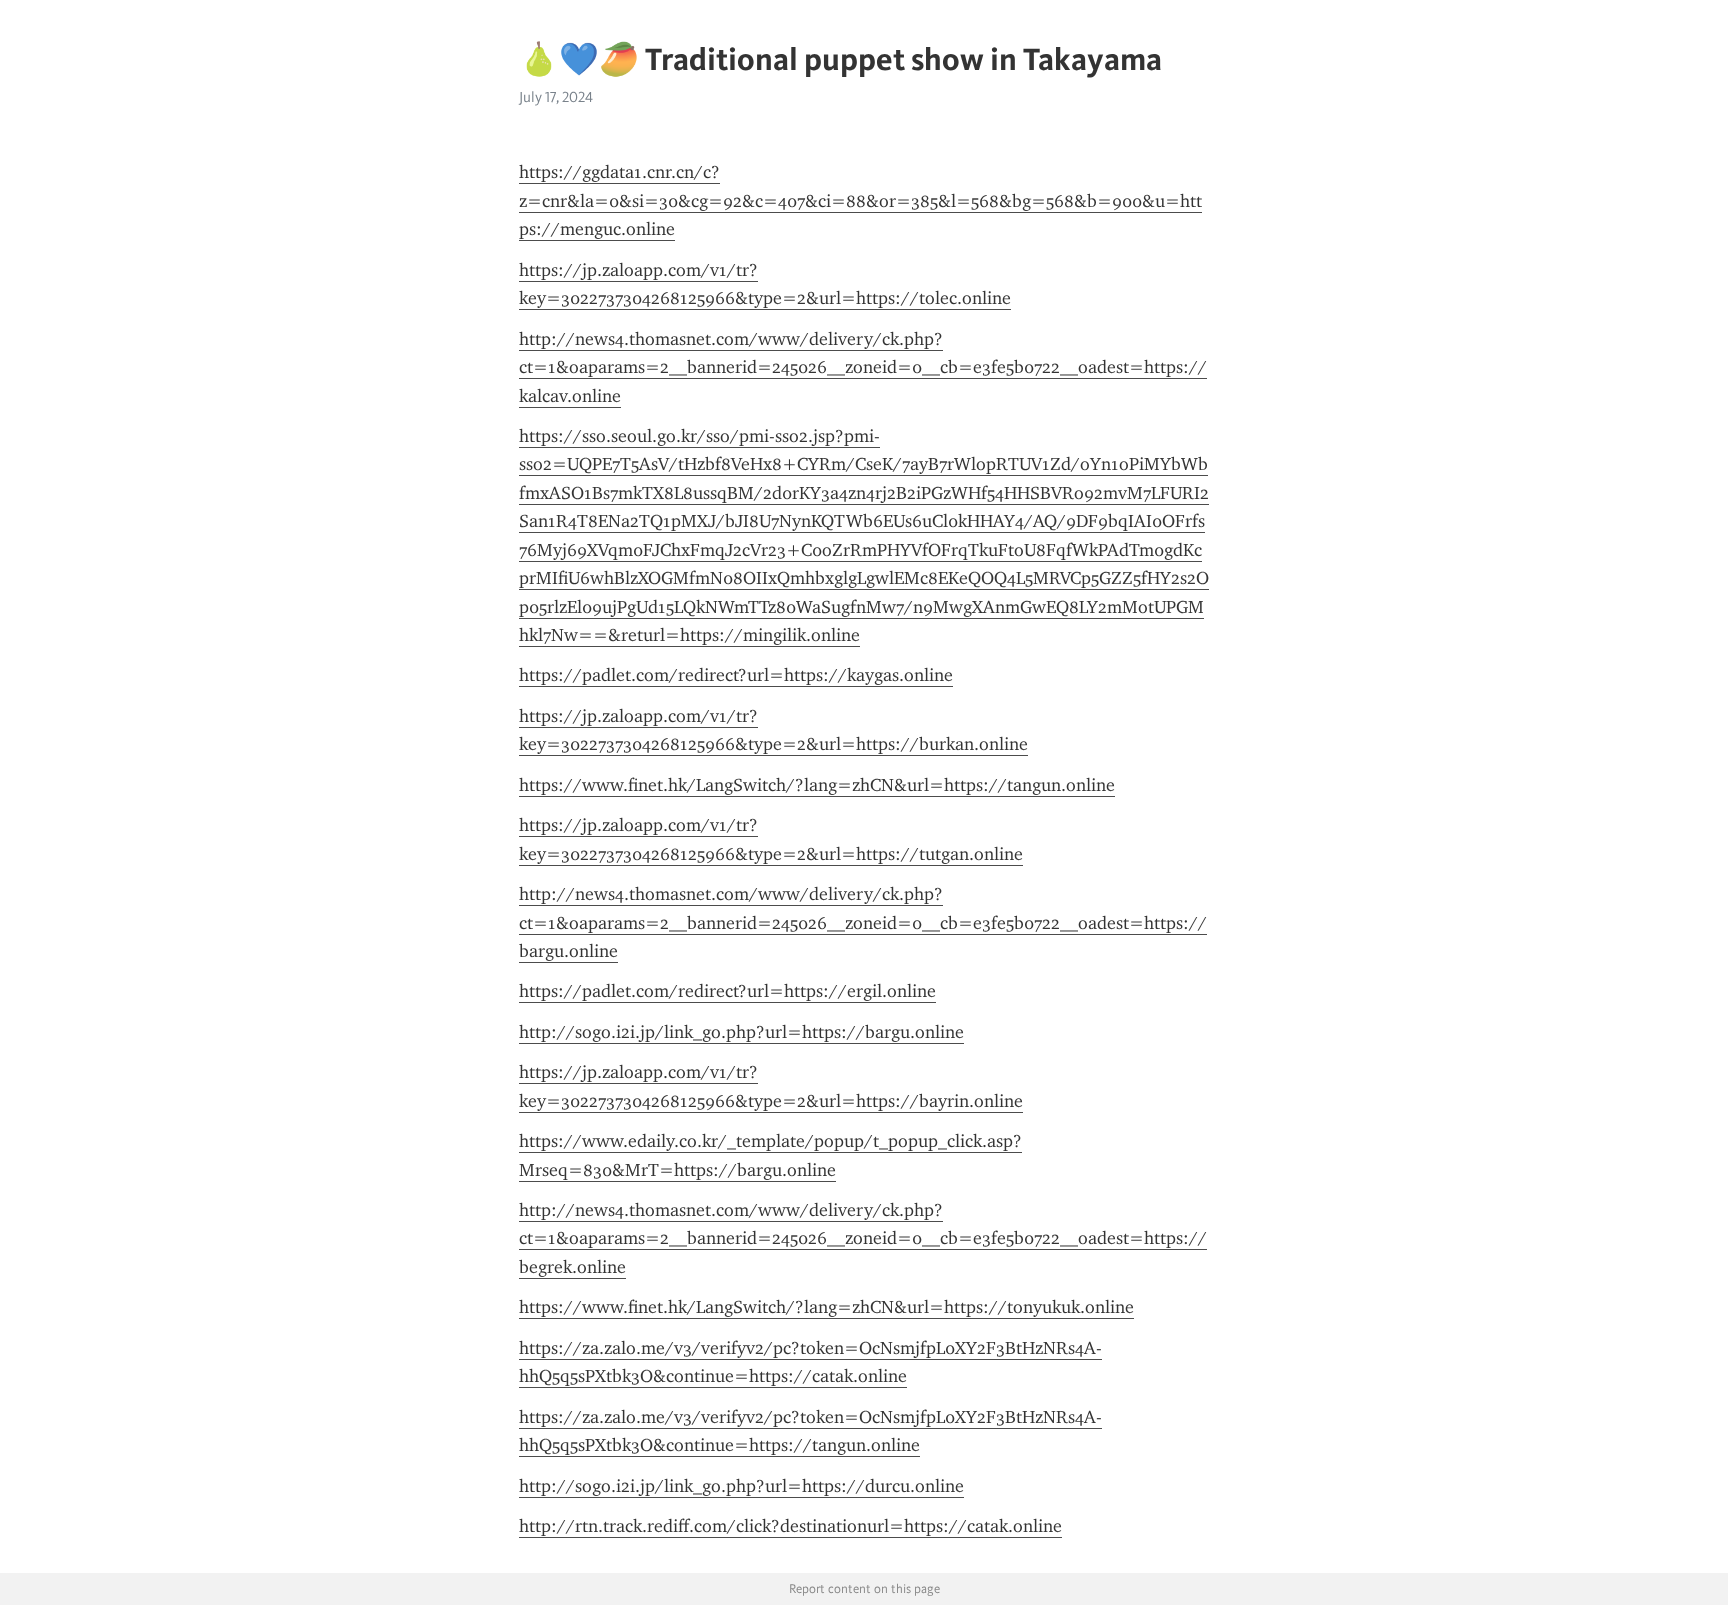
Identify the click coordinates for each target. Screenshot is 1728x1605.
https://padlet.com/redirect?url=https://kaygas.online (736, 675)
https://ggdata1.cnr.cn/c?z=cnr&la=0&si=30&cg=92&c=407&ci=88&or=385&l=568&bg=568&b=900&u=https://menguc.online (860, 200)
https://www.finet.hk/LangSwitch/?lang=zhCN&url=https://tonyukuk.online (826, 1307)
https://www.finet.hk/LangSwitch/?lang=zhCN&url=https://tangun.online (817, 785)
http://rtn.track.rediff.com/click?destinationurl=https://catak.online (790, 1526)
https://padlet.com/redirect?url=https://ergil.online (727, 991)
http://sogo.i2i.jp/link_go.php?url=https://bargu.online (741, 1032)
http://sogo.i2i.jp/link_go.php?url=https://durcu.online (741, 1486)
